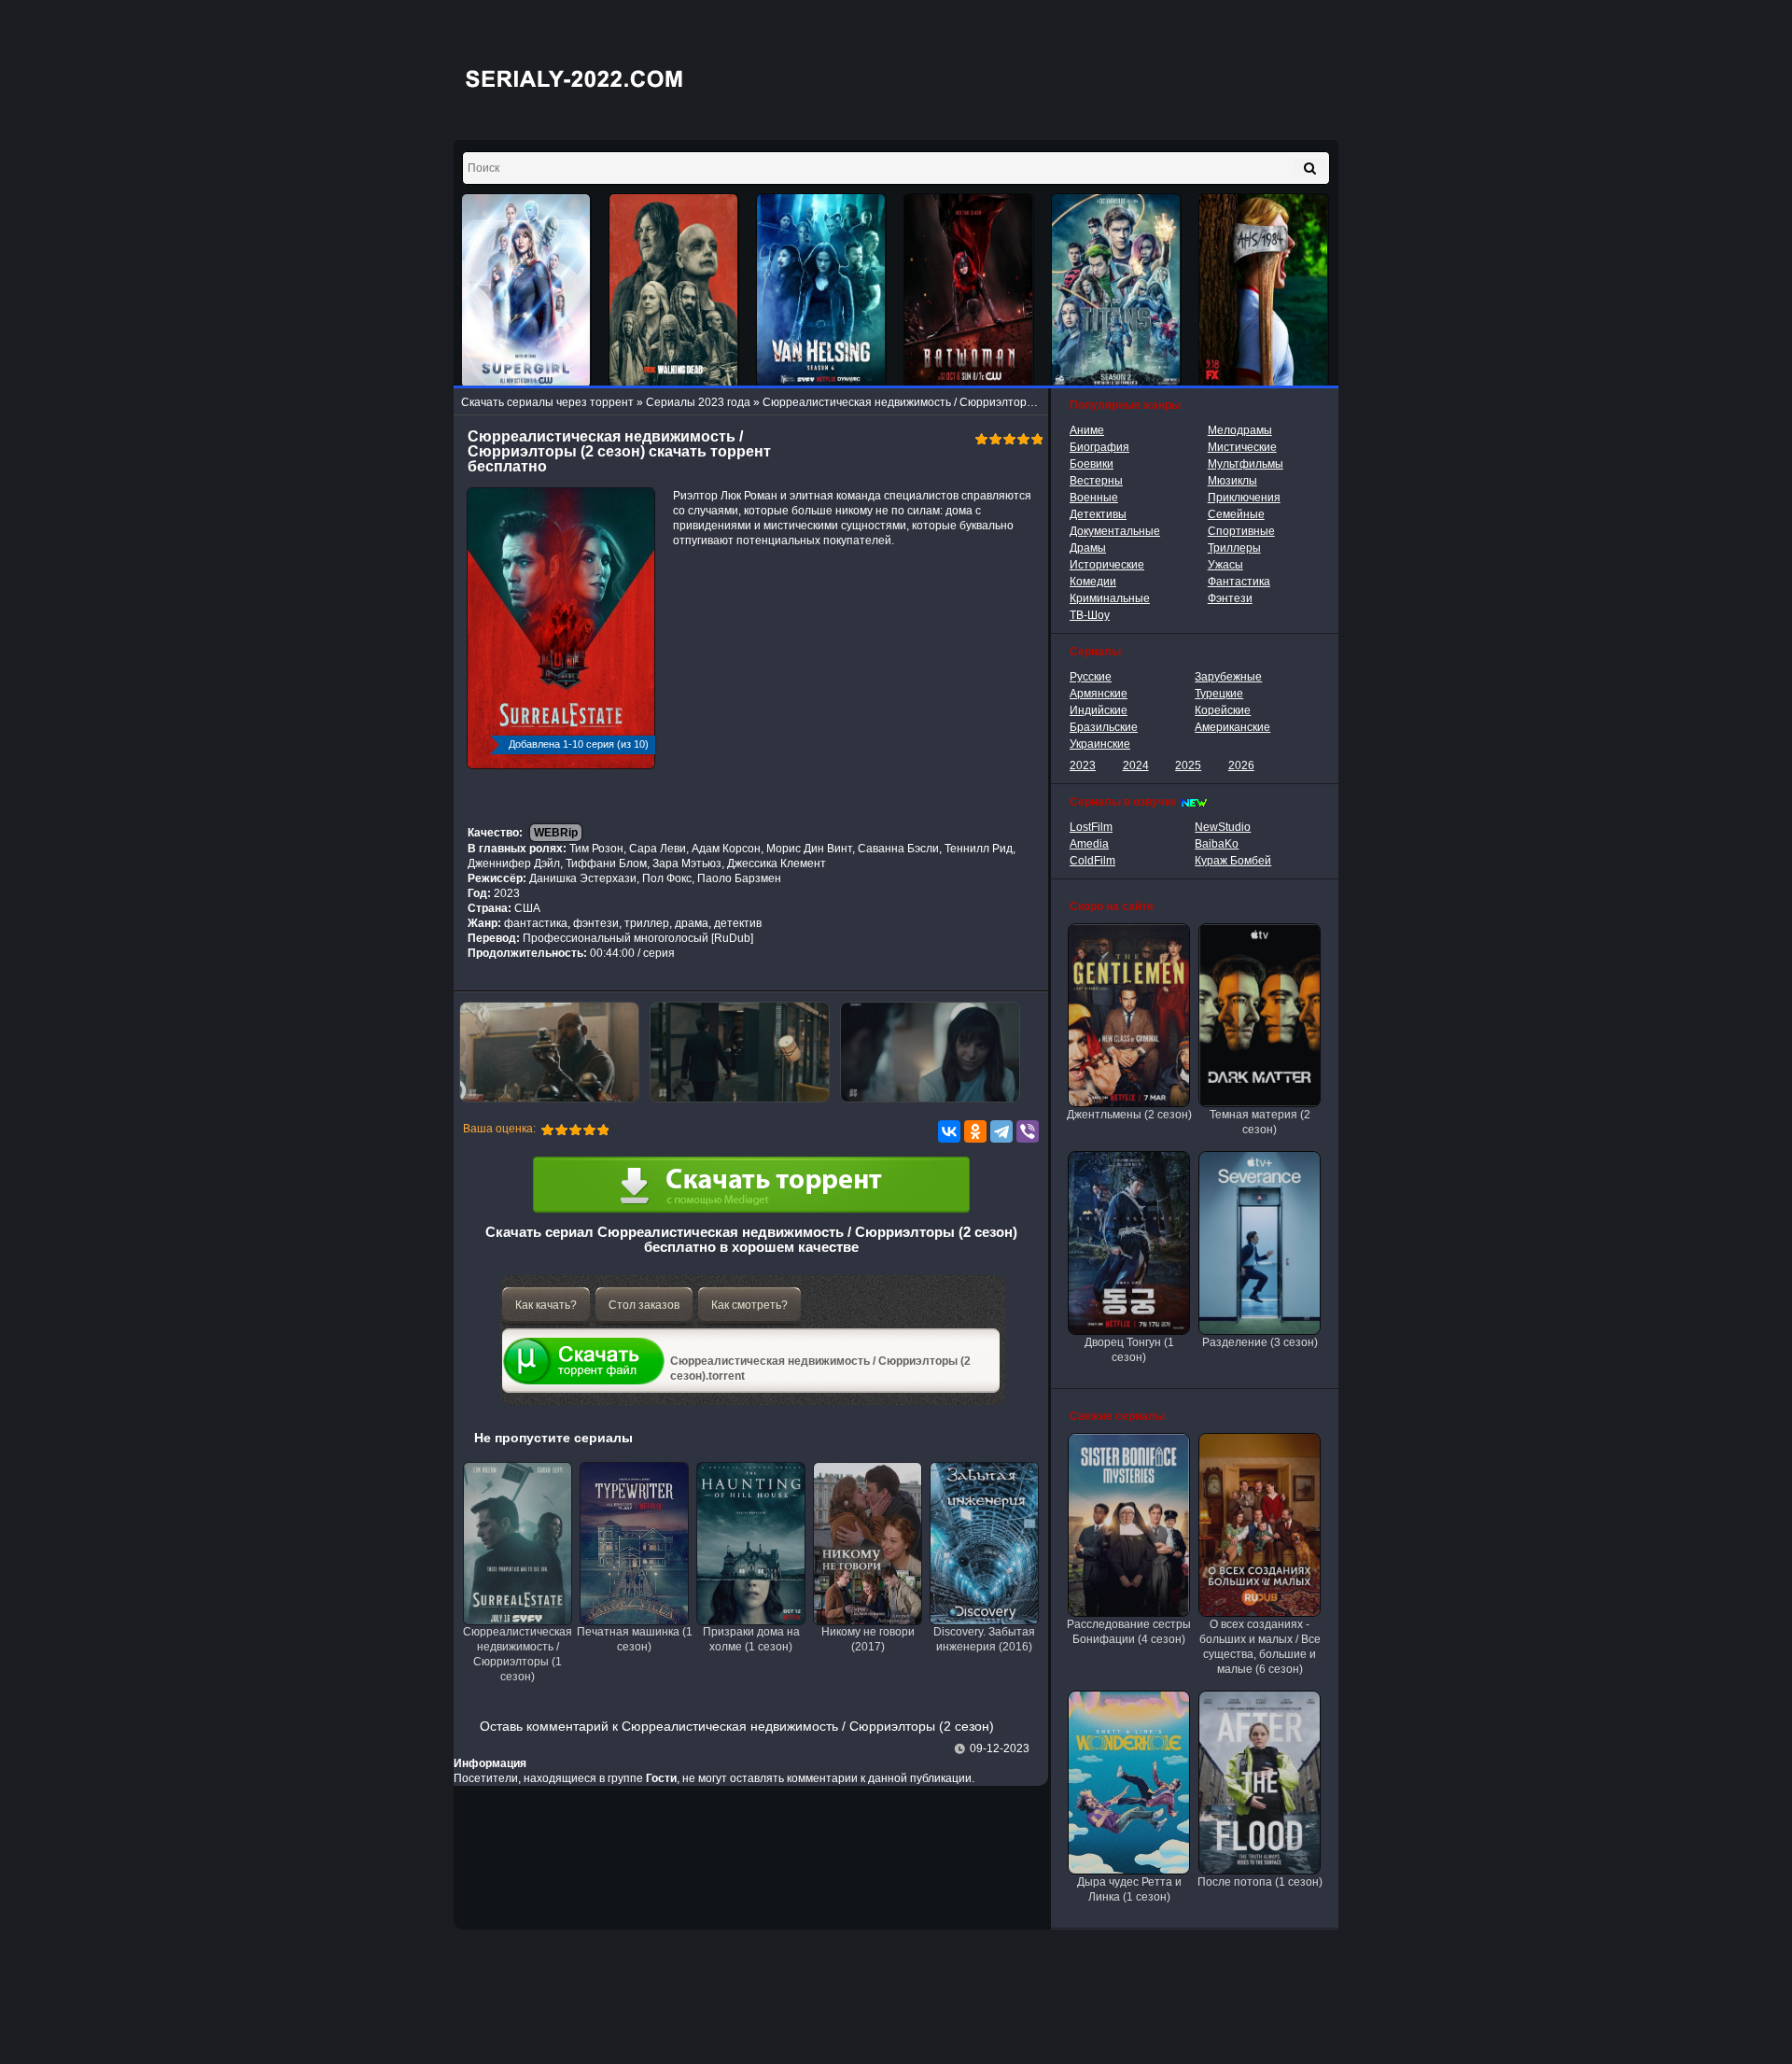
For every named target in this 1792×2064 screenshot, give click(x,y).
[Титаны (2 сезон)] (1116, 291)
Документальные (1115, 531)
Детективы (1098, 514)
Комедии (1093, 582)
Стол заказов (644, 1305)
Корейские (1223, 710)
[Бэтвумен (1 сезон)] (969, 291)
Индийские (1099, 710)
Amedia (1089, 844)
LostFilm (1091, 827)
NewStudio (1223, 827)
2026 (1241, 765)
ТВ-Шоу (1090, 615)
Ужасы (1225, 565)
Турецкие (1219, 694)
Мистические (1242, 447)
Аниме (1087, 430)
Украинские (1100, 744)
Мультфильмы (1246, 464)
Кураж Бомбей (1233, 861)
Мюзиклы (1232, 481)
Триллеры (1234, 548)
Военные (1094, 498)
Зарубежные (1228, 677)
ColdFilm (1092, 861)
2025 (1188, 765)
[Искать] (1310, 168)
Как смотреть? (749, 1305)
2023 (1083, 765)
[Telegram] (1001, 1131)
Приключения (1244, 498)
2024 (1136, 765)
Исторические (1107, 565)
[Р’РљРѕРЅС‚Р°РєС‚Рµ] (949, 1131)
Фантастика (1239, 582)
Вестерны (1096, 481)
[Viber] (1028, 1131)
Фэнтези (1230, 598)
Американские (1232, 727)
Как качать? (546, 1305)
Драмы (1088, 548)
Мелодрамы (1240, 430)
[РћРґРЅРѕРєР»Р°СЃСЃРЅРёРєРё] (975, 1131)
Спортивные (1241, 531)
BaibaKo (1217, 844)
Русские (1091, 677)
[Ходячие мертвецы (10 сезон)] (674, 291)
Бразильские (1104, 727)
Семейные (1236, 514)
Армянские (1099, 694)
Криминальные (1110, 598)
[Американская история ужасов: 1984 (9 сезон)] (1264, 291)
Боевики (1092, 464)
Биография (1099, 447)
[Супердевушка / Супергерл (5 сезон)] (526, 291)
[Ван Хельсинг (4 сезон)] (821, 291)
